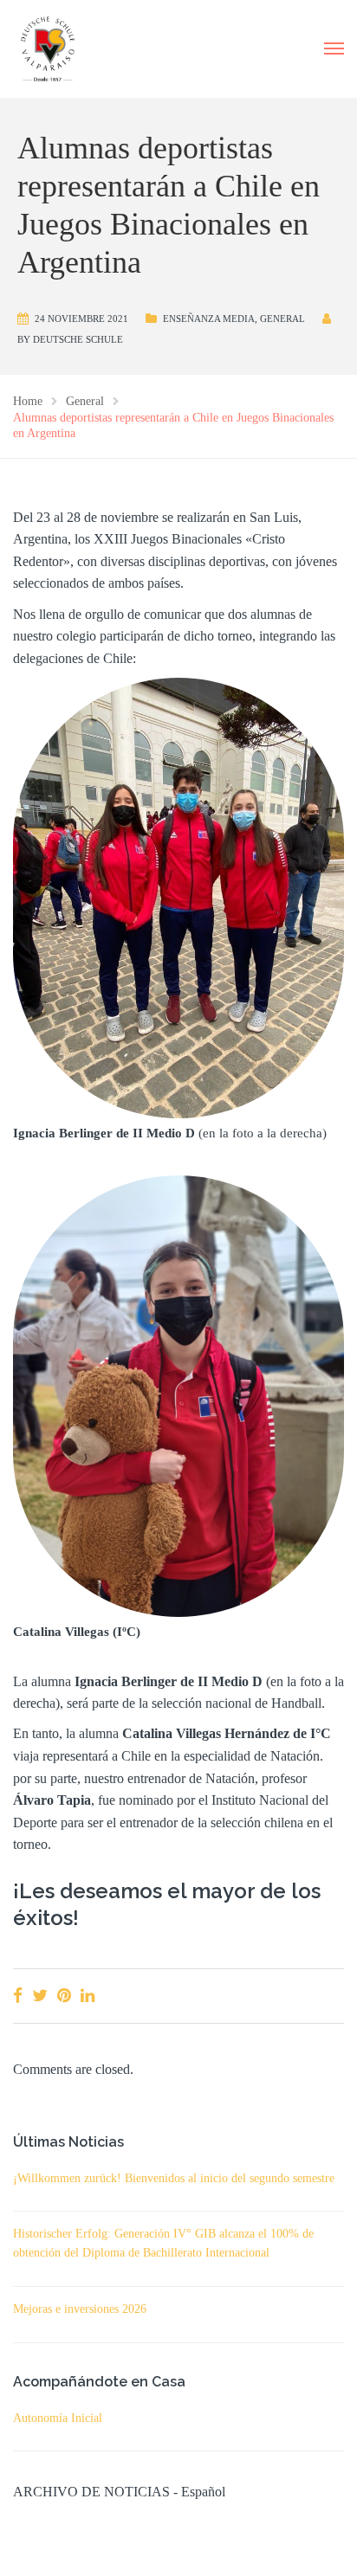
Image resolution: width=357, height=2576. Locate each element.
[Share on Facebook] (18, 1996)
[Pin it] (64, 1996)
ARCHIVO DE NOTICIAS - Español (119, 2492)
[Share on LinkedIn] (88, 1996)
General (282, 319)
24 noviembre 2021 (81, 319)
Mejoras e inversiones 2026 (80, 2309)
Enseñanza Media (209, 319)
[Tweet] (40, 1996)
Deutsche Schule (78, 339)
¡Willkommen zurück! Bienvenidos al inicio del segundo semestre (174, 2178)
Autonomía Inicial (58, 2418)
